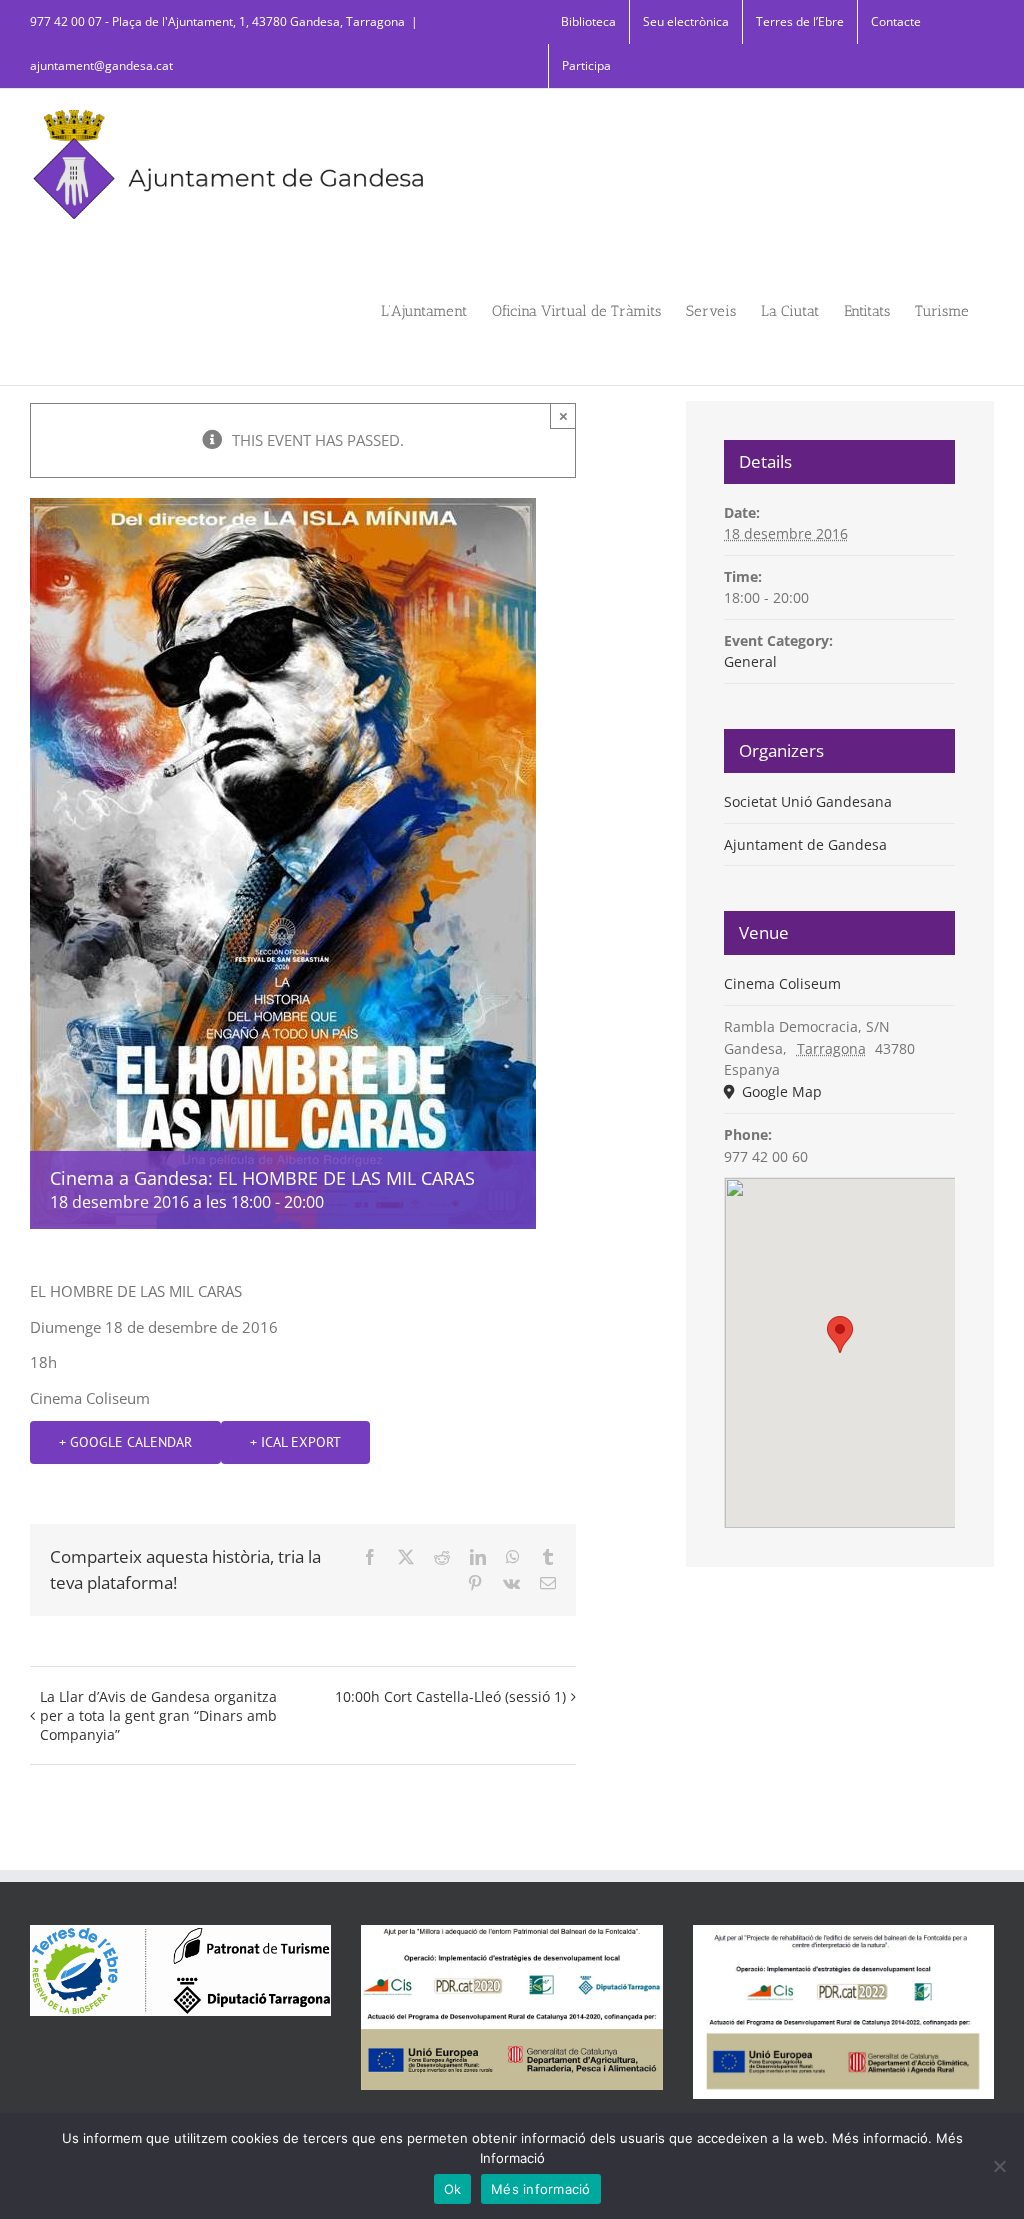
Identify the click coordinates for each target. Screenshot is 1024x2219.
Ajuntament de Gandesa (805, 844)
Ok (453, 2189)
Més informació (541, 2189)
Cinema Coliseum (782, 983)
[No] (999, 2166)
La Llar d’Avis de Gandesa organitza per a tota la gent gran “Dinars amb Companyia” (158, 1715)
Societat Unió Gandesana (808, 801)
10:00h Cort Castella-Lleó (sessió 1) (450, 1696)
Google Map (780, 1091)
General (750, 661)
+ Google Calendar (125, 1442)
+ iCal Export (295, 1442)
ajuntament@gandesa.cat (101, 65)
